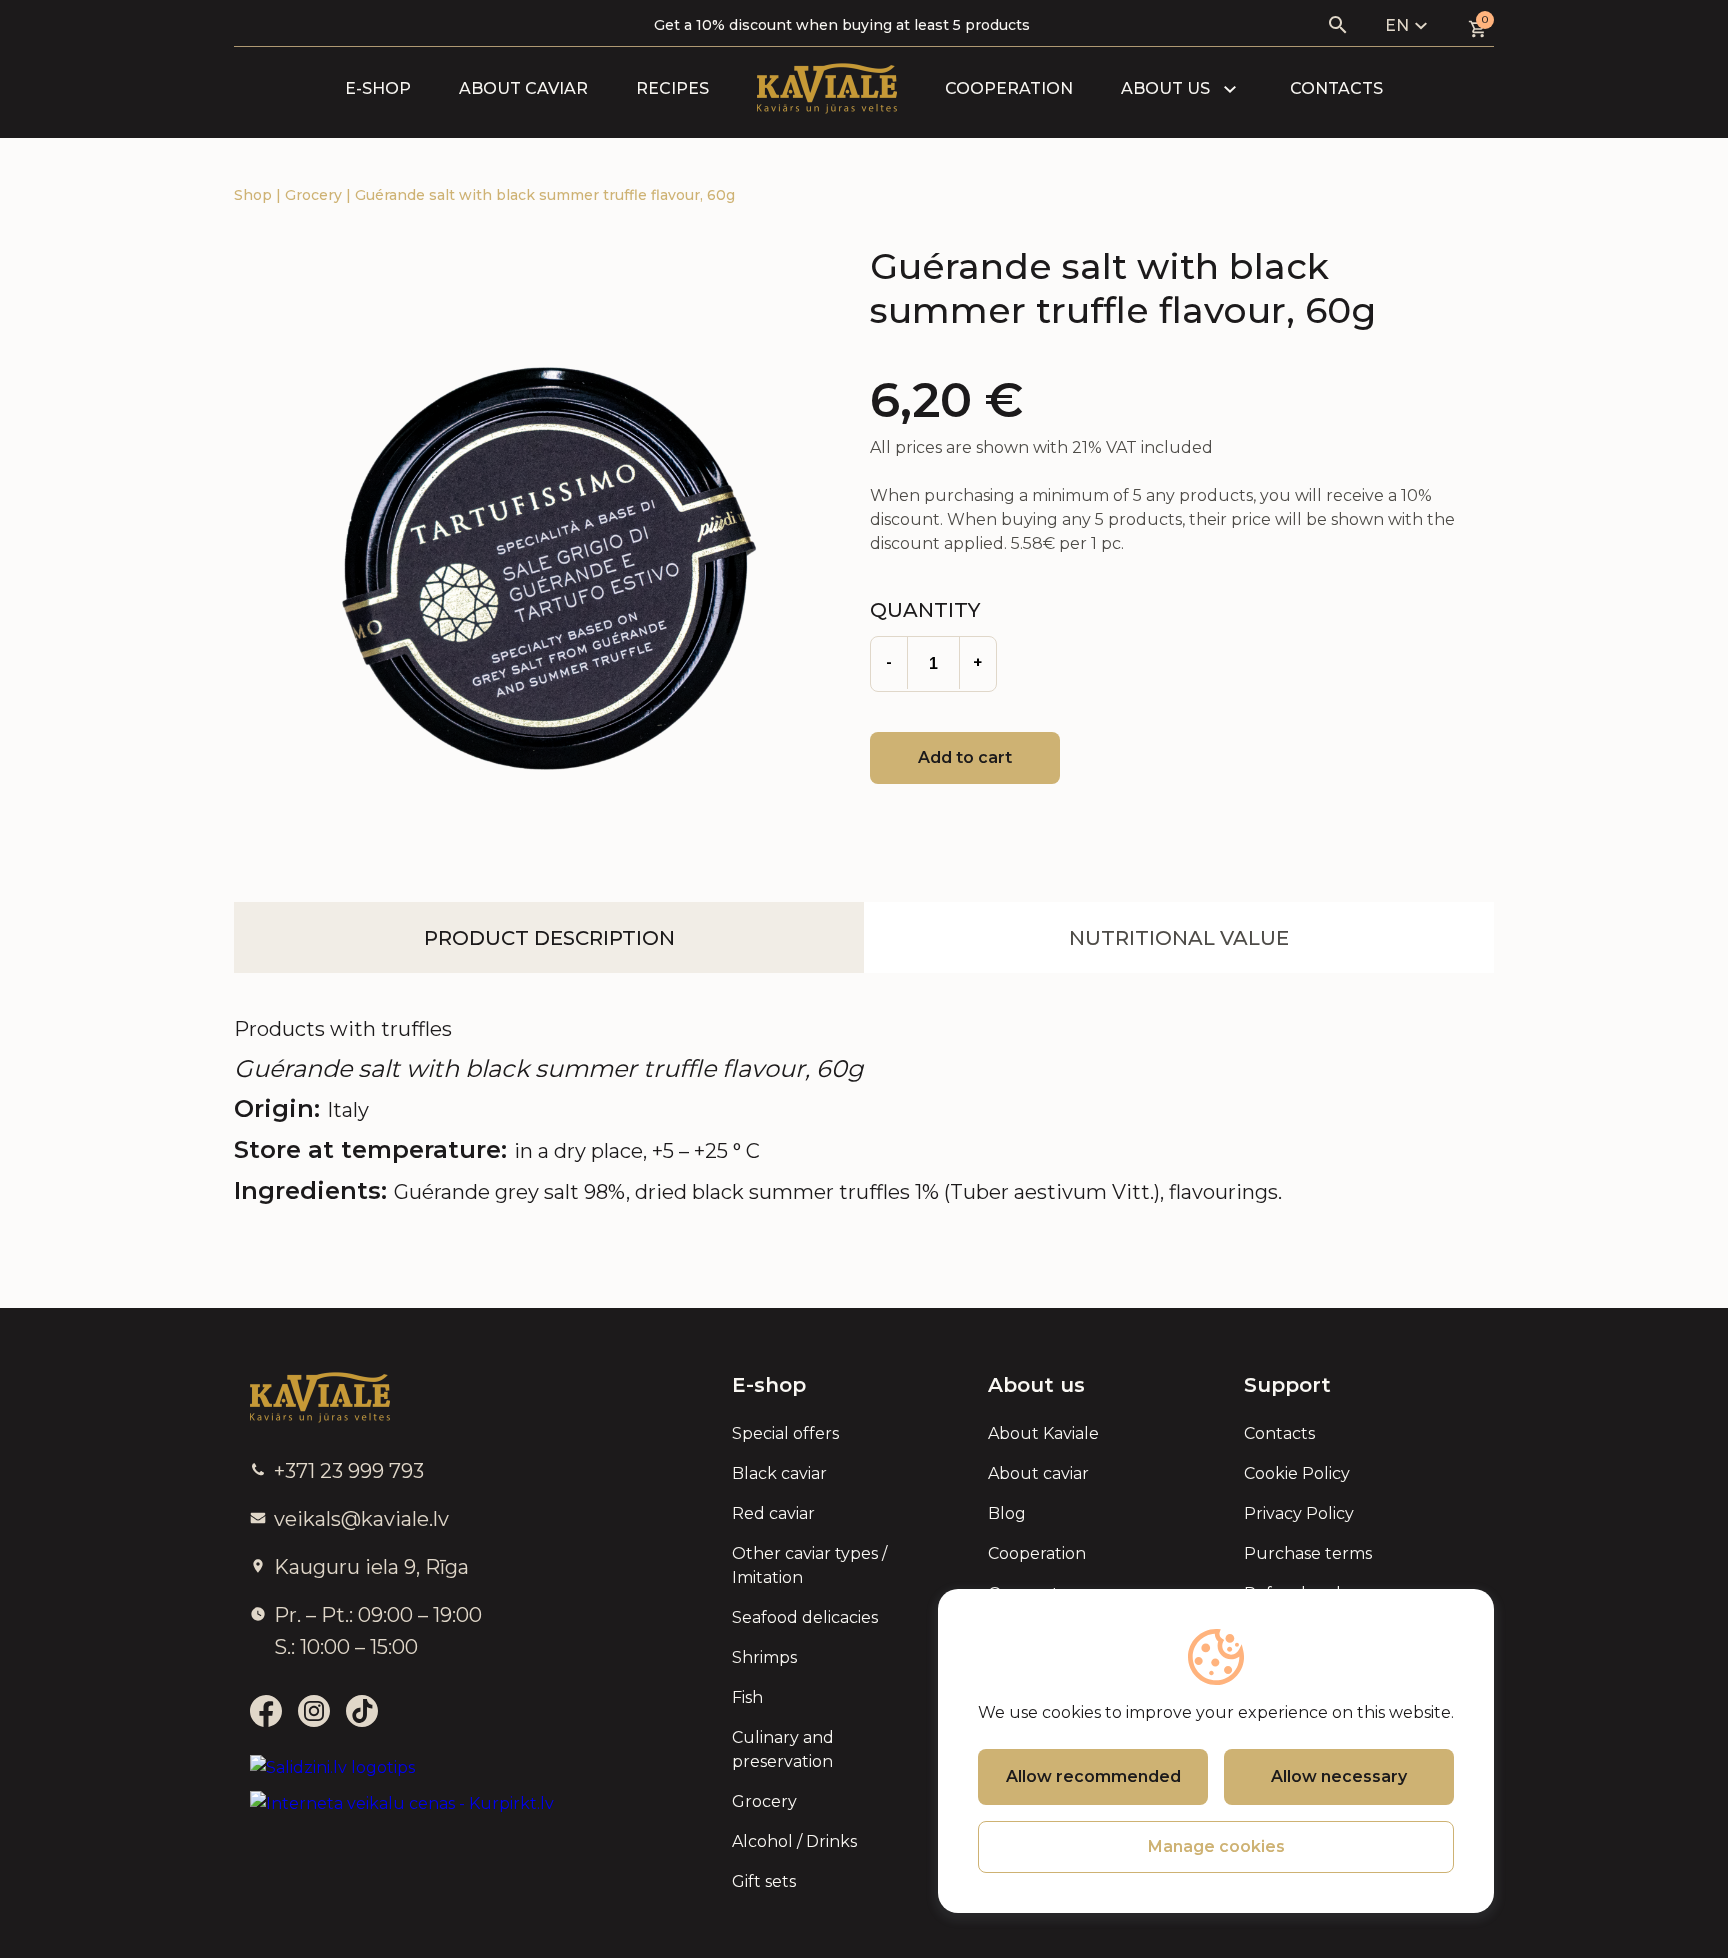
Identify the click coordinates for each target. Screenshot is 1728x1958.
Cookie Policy (1297, 1473)
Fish (747, 1697)
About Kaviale (1043, 1433)
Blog (1007, 1513)
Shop (255, 195)
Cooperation (1009, 88)
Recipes (672, 88)
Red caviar (773, 1513)
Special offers (785, 1433)
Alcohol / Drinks (794, 1841)
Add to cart (965, 757)
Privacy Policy (1299, 1513)
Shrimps (764, 1657)
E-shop (378, 88)
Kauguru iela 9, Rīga (371, 1567)
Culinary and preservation (783, 1749)
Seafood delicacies (805, 1617)
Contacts (1336, 88)
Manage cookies (1216, 1846)
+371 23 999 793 (349, 1471)
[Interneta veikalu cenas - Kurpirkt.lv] (402, 1804)
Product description (549, 938)
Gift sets (764, 1881)
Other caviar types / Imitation (809, 1565)
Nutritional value (1179, 938)
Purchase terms (1308, 1553)
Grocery (315, 195)
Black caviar (779, 1473)
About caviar (523, 88)
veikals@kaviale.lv (361, 1519)
